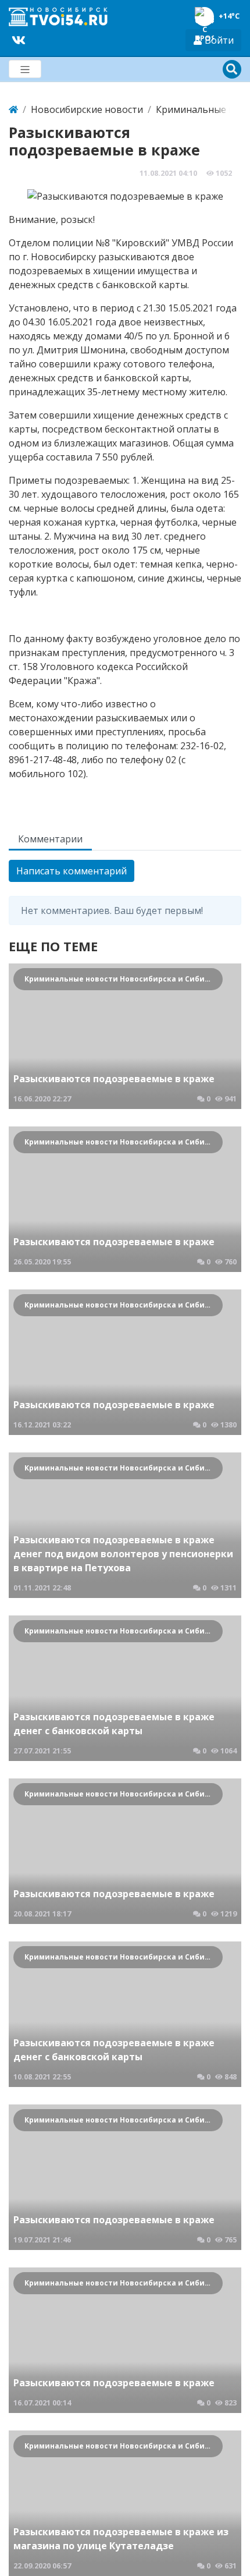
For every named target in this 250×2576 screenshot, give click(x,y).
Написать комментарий (72, 871)
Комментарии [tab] (50, 839)
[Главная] (13, 109)
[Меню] (25, 69)
